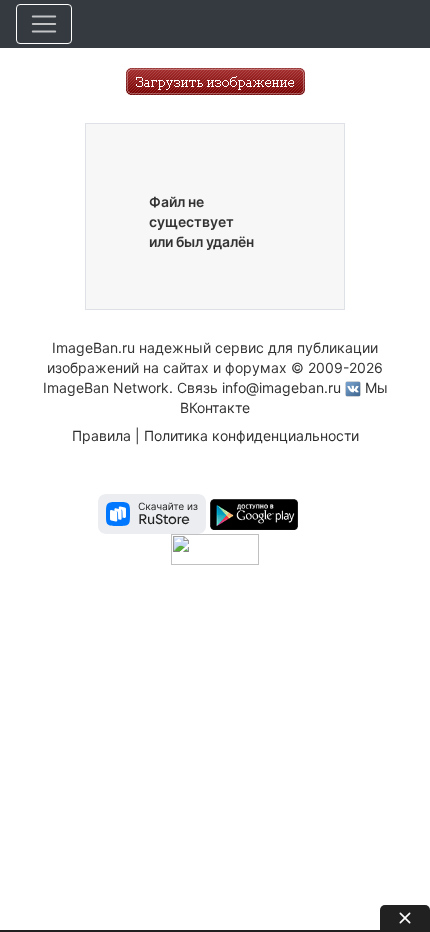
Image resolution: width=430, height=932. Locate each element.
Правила (101, 435)
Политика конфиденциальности (251, 435)
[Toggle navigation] (44, 24)
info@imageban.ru (281, 387)
